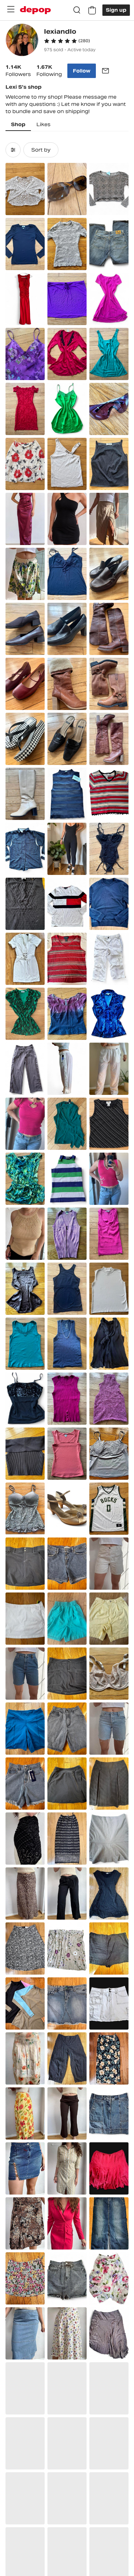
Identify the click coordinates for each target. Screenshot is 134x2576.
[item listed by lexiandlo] (25, 189)
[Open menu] (11, 9)
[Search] (77, 10)
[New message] (105, 71)
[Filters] (13, 150)
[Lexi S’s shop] (22, 41)
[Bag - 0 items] (92, 10)
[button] (67, 41)
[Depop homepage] (35, 10)
